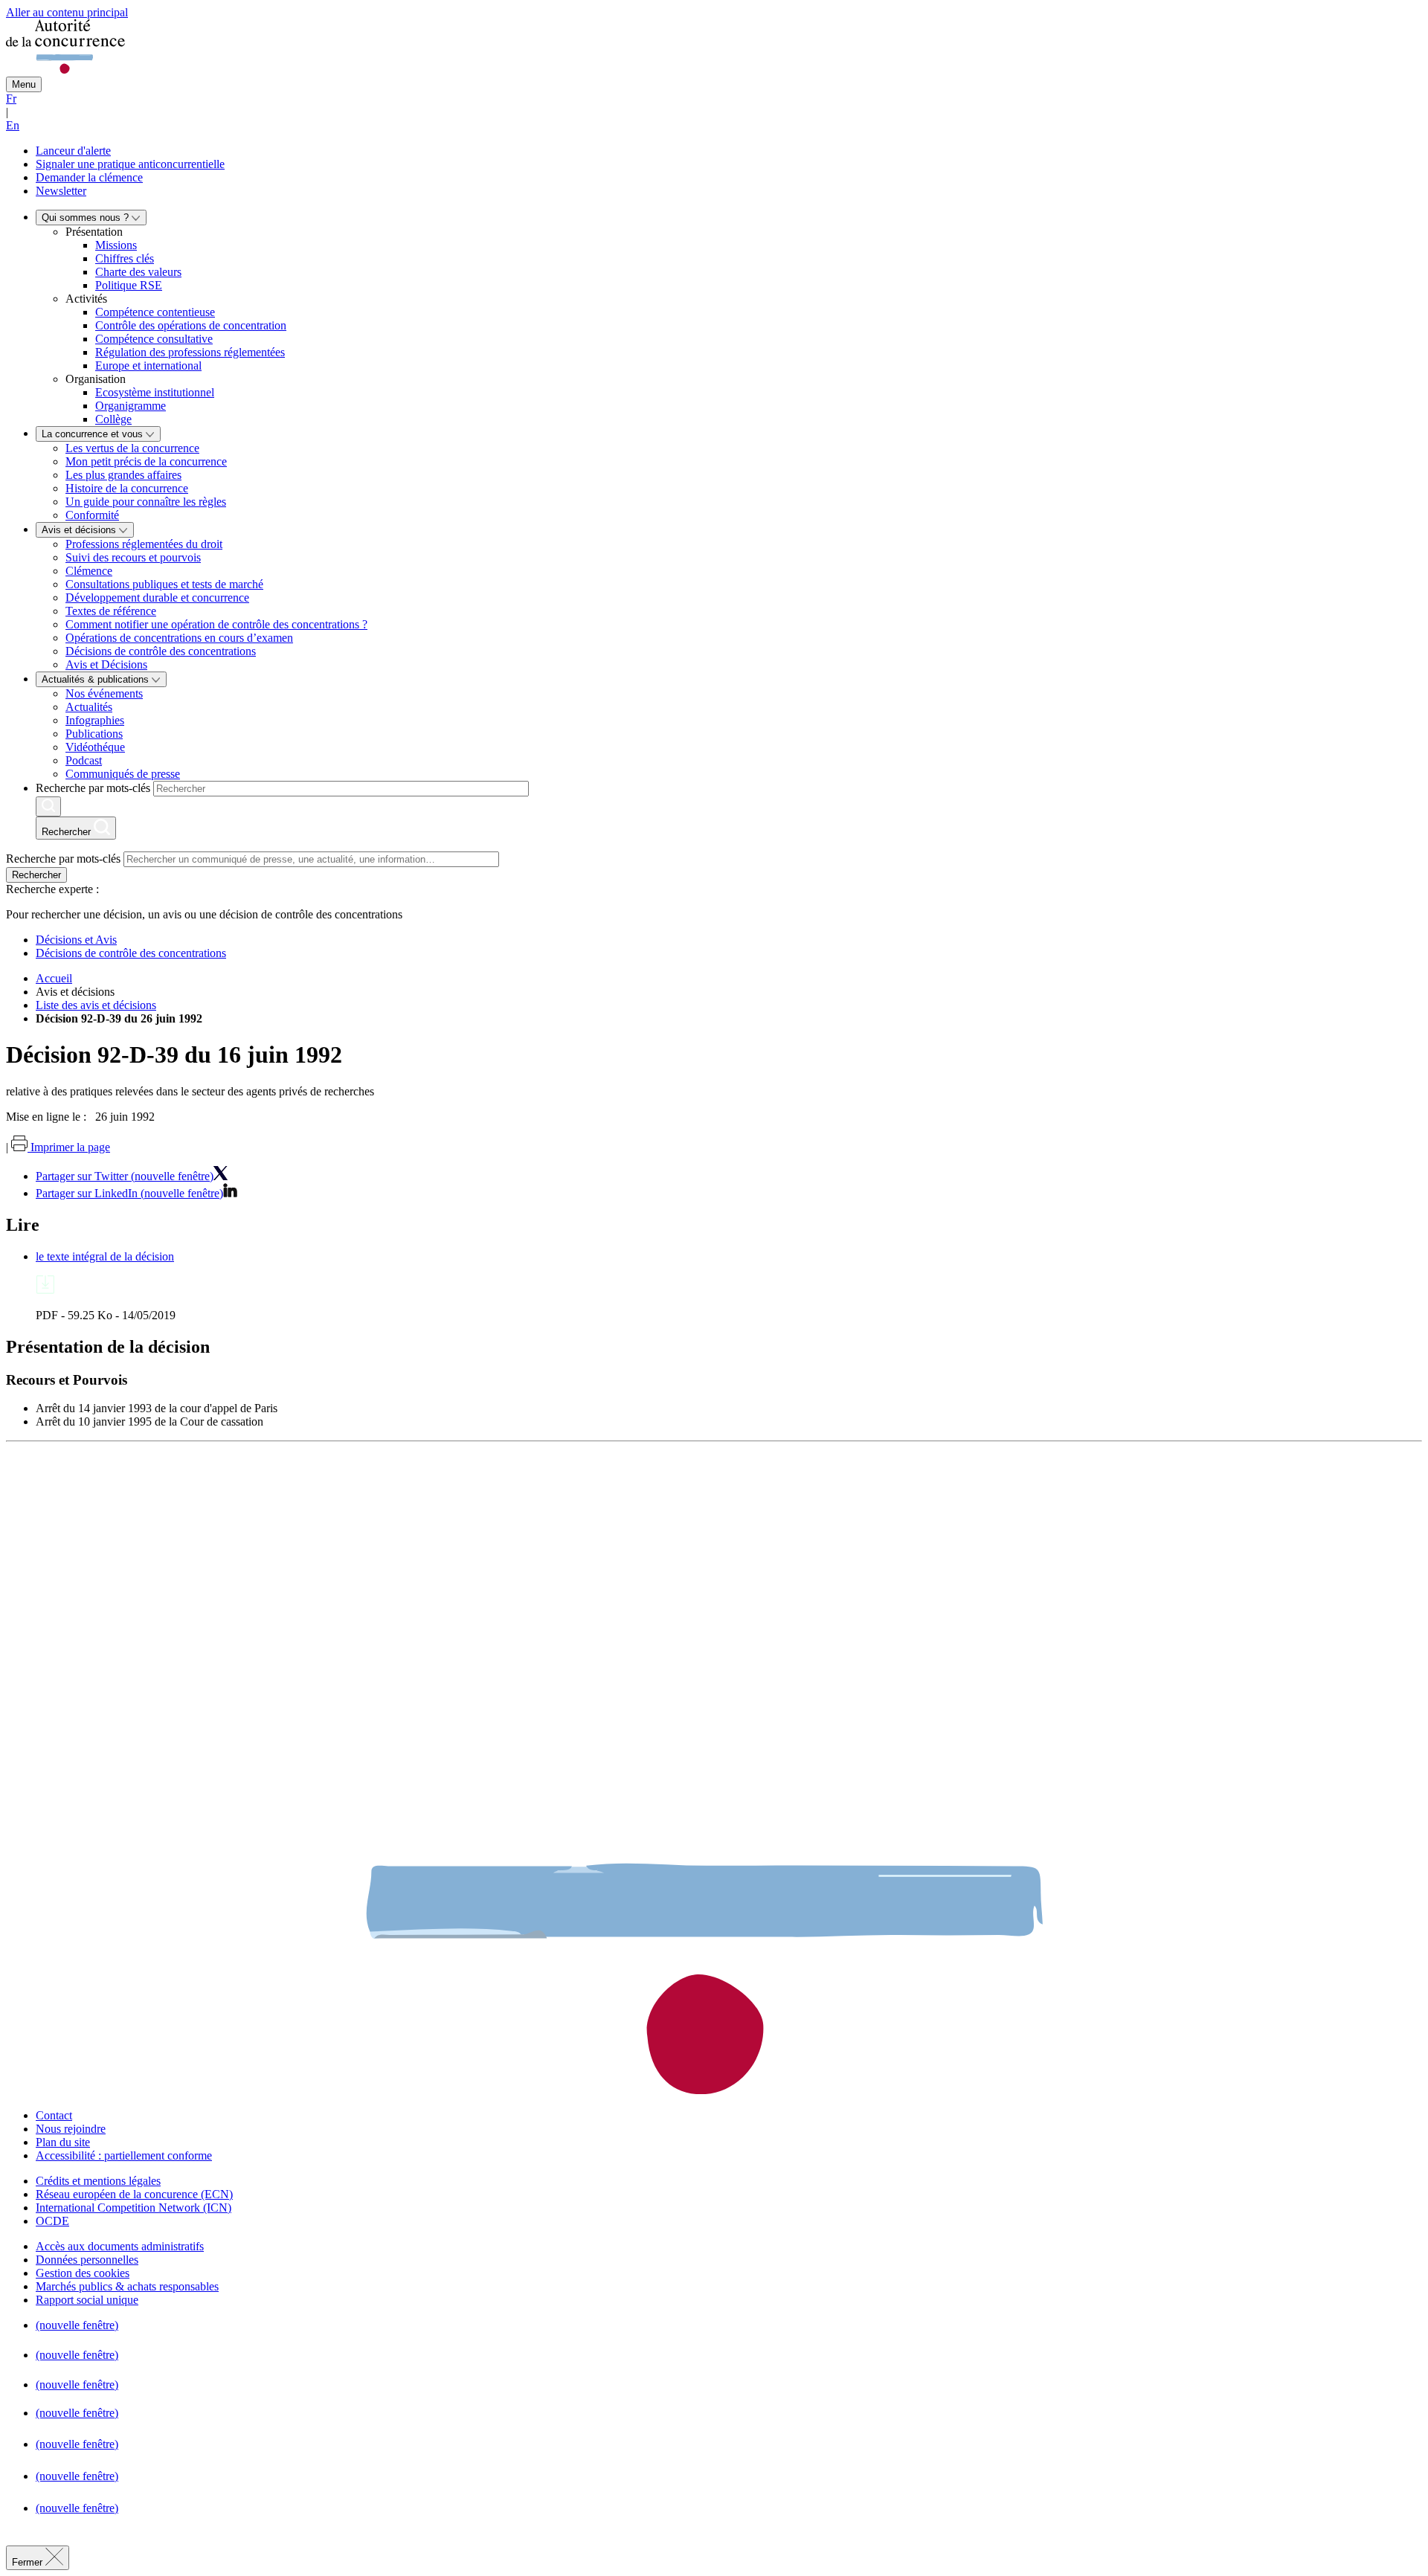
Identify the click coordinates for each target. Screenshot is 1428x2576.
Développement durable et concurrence (157, 598)
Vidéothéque (95, 747)
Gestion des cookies (83, 2273)
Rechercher (36, 875)
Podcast (84, 760)
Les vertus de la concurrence (132, 448)
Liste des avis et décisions (96, 1005)
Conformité (92, 515)
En (13, 125)
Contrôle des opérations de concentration (191, 325)
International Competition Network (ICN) (134, 2208)
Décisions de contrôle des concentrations (161, 651)
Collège (113, 419)
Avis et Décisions (106, 664)
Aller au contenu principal (67, 12)
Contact (54, 2115)
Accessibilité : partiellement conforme (124, 2155)
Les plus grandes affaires (123, 475)
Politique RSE (129, 285)
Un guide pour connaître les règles (146, 502)
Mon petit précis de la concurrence (146, 461)
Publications (94, 734)
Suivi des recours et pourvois (133, 557)
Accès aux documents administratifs (120, 2246)
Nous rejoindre (71, 2129)
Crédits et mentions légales (98, 2181)
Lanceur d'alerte (73, 151)
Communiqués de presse (123, 774)
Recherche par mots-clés (93, 788)
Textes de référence (111, 611)
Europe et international (148, 366)
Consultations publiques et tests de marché (164, 584)
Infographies (95, 720)
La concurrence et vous (94, 434)
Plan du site (63, 2142)
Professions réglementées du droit (144, 544)
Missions (116, 245)
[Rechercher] (48, 806)
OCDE (52, 2221)
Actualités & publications (97, 679)
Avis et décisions (80, 530)
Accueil (54, 978)
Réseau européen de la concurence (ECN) (134, 2194)
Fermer (29, 2562)
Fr (11, 99)
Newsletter (61, 191)
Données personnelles (87, 2260)
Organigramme (131, 406)
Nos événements (104, 693)
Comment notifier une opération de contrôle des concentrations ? (216, 624)
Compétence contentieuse (155, 312)
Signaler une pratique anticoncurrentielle (130, 164)
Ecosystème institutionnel (155, 392)
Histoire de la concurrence (127, 488)
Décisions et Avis (76, 940)
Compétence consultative (154, 339)
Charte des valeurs (138, 272)
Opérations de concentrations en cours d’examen (179, 638)
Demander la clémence (89, 177)
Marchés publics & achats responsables (127, 2286)
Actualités (89, 707)
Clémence (89, 571)
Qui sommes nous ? (87, 218)
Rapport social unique (87, 2300)
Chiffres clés (125, 258)
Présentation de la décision (108, 1347)
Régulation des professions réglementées (190, 352)
